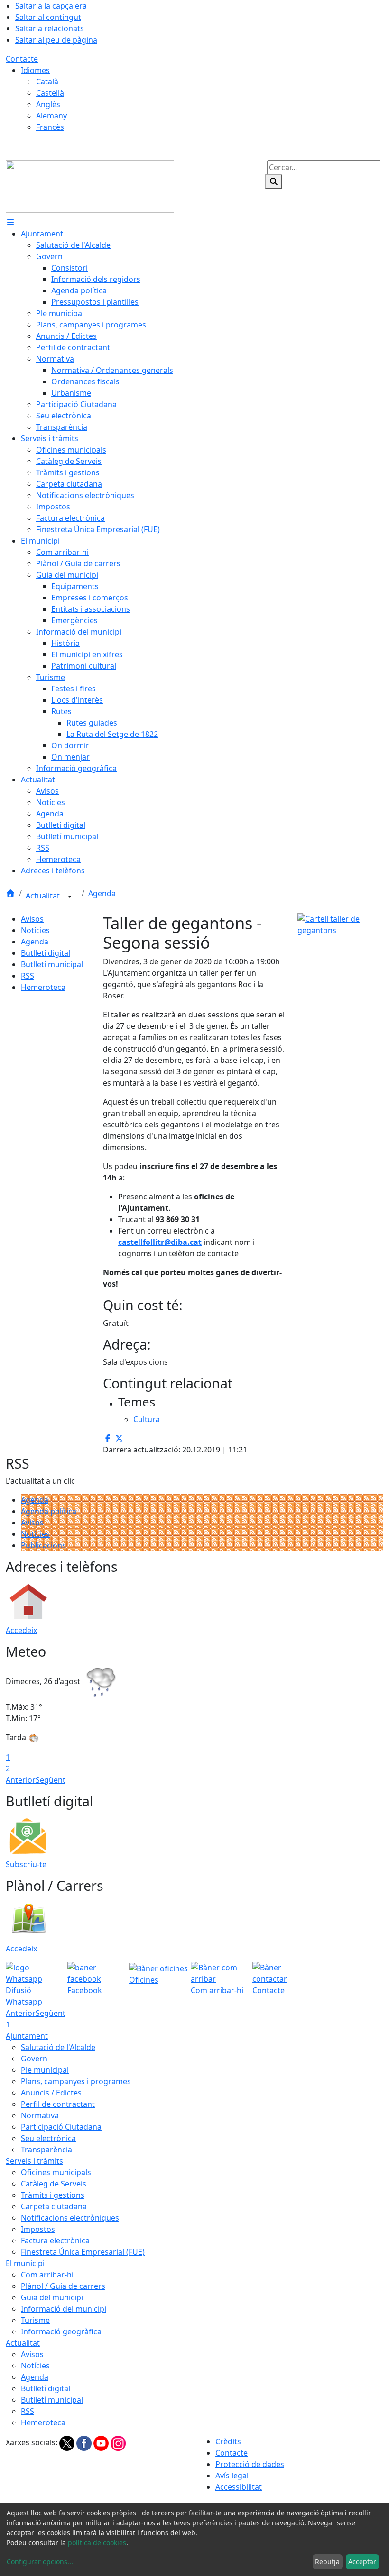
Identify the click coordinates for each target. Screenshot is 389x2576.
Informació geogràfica (61, 2331)
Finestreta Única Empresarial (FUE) (83, 2252)
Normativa (40, 2115)
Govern (34, 2059)
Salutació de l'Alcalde (58, 2047)
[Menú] (10, 222)
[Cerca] (274, 181)
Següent (51, 1780)
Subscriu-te (26, 1864)
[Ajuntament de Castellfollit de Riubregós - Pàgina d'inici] (90, 186)
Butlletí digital (46, 953)
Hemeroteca (43, 987)
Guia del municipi (52, 2297)
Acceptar (362, 2562)
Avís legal (232, 2476)
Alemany (51, 116)
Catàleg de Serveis (54, 2184)
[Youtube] (102, 2442)
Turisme (35, 2320)
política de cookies (97, 2543)
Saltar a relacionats (50, 28)
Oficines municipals (56, 2172)
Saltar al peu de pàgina (56, 40)
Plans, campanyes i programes (76, 2081)
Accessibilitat (239, 2487)
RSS (28, 976)
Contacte (22, 59)
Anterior (21, 1780)
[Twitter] (68, 2442)
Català (47, 82)
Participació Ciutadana (61, 2127)
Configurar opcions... (40, 2562)
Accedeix (21, 1630)
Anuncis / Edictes (51, 2093)
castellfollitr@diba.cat (160, 1242)
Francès (50, 127)
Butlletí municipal (52, 964)
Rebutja (327, 2562)
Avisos (32, 919)
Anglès (48, 104)
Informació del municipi (64, 2309)
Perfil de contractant (58, 2104)
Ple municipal (45, 2070)
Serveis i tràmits (34, 2161)
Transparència (46, 2150)
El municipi (25, 2263)
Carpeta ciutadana (54, 2206)
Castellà (50, 93)
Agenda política (49, 1511)
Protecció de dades (250, 2464)
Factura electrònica (55, 2240)
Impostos (38, 2229)
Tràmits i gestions (53, 2195)
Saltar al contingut (48, 17)
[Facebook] (85, 2442)
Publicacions (43, 1545)
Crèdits (228, 2441)
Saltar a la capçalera (51, 6)
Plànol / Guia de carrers (63, 2286)
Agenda (102, 893)
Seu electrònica (48, 2138)
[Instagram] (118, 2442)
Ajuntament (27, 2036)
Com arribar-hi (47, 2275)
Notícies (35, 930)
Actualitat (44, 896)
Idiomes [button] (35, 70)
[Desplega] (70, 897)
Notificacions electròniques (70, 2218)
